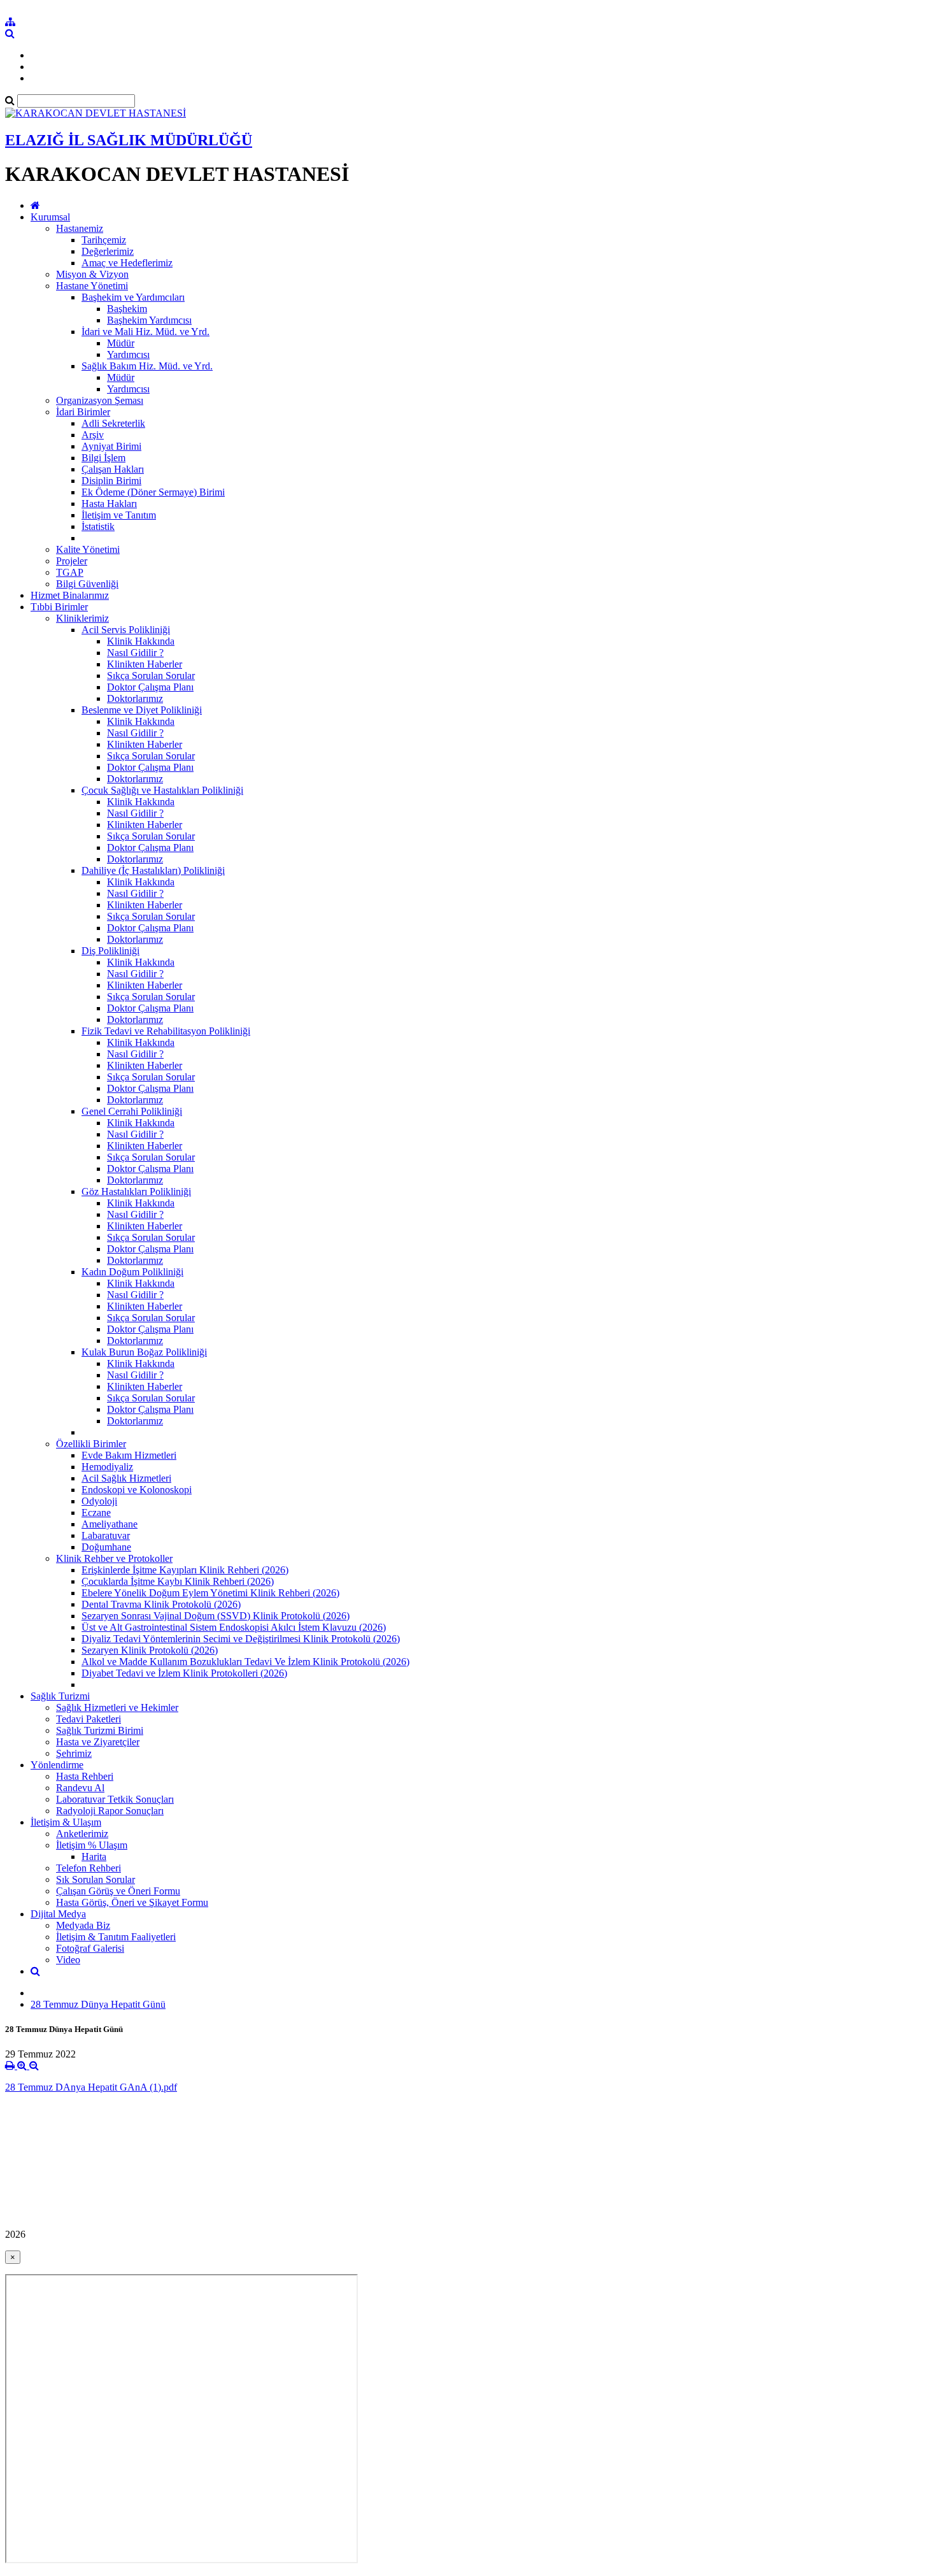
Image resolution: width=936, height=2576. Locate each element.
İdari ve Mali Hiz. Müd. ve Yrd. (145, 332)
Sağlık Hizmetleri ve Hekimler (117, 1707)
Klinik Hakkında (141, 641)
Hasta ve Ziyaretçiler (98, 1742)
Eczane (96, 1513)
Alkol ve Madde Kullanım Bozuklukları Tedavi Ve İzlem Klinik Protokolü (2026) (245, 1662)
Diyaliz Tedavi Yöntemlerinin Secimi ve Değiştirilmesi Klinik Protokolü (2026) (241, 1639)
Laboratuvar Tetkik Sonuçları (115, 1799)
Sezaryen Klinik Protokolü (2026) (150, 1650)
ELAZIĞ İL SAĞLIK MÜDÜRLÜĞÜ (129, 140)
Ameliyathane (110, 1524)
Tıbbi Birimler (59, 607)
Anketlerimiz (82, 1834)
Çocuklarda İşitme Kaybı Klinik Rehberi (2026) (178, 1581)
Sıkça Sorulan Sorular (151, 676)
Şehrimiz (74, 1753)
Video (68, 1960)
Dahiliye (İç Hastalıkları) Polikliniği (153, 870)
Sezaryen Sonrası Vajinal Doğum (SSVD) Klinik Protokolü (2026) (216, 1616)
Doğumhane (106, 1547)
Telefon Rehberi (89, 1868)
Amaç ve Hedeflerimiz (127, 263)
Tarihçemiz (104, 240)
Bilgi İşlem (103, 458)
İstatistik (98, 526)
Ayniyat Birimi (111, 446)
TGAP (70, 572)
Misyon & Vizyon (92, 274)
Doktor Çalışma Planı (150, 687)
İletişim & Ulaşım (66, 1822)
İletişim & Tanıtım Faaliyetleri (116, 1937)
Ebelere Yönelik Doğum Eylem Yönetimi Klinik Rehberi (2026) (210, 1593)
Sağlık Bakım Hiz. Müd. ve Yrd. (147, 366)
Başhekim (127, 309)
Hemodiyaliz (107, 1467)
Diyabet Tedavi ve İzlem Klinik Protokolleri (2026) (184, 1673)
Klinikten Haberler (145, 664)
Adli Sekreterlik (113, 423)
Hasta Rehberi (85, 1776)
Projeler (72, 561)
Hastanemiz (80, 228)
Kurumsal (50, 217)
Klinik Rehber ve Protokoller (114, 1558)
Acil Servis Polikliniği (126, 630)
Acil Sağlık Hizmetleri (126, 1478)
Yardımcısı (128, 354)
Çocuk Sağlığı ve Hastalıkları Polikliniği (162, 790)
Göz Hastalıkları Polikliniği (136, 1191)
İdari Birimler (83, 412)
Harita (94, 1857)
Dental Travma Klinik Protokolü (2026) (161, 1604)
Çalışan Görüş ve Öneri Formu (118, 1891)
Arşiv (93, 435)
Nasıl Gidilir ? (135, 653)
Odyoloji (99, 1501)
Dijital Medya (58, 1914)
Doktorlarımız (135, 698)
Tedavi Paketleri (89, 1719)
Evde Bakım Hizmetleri (129, 1455)
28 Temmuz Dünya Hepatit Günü (98, 2004)
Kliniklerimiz (82, 618)
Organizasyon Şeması (100, 400)
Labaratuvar (106, 1535)
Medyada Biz (83, 1925)
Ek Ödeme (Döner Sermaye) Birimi (153, 492)
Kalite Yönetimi (88, 549)
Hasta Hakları (109, 504)
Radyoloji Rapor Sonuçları (110, 1811)
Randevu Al (80, 1788)
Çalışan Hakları (113, 469)
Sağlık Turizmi (60, 1696)
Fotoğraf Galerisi (90, 1948)
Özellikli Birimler (91, 1444)
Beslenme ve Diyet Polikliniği (142, 710)
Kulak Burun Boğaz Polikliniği (144, 1352)
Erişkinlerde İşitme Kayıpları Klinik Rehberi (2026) (185, 1570)
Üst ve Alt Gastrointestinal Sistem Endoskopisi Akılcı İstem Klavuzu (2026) (234, 1627)
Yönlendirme (57, 1765)
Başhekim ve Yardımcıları (133, 297)
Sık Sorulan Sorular (96, 1879)
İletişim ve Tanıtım (119, 515)
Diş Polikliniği (110, 951)
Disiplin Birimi (111, 481)
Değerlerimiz (108, 251)
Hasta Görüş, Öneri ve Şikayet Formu (132, 1902)
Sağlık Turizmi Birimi (100, 1730)
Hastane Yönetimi (92, 286)
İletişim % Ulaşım (92, 1845)
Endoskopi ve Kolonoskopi (137, 1490)
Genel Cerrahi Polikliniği (132, 1111)
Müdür (121, 343)
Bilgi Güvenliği (87, 584)
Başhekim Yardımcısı (149, 320)
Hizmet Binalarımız (70, 595)
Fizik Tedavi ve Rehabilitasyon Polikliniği (166, 1031)
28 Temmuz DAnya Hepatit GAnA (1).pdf (91, 2087)
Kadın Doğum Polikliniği (132, 1272)
